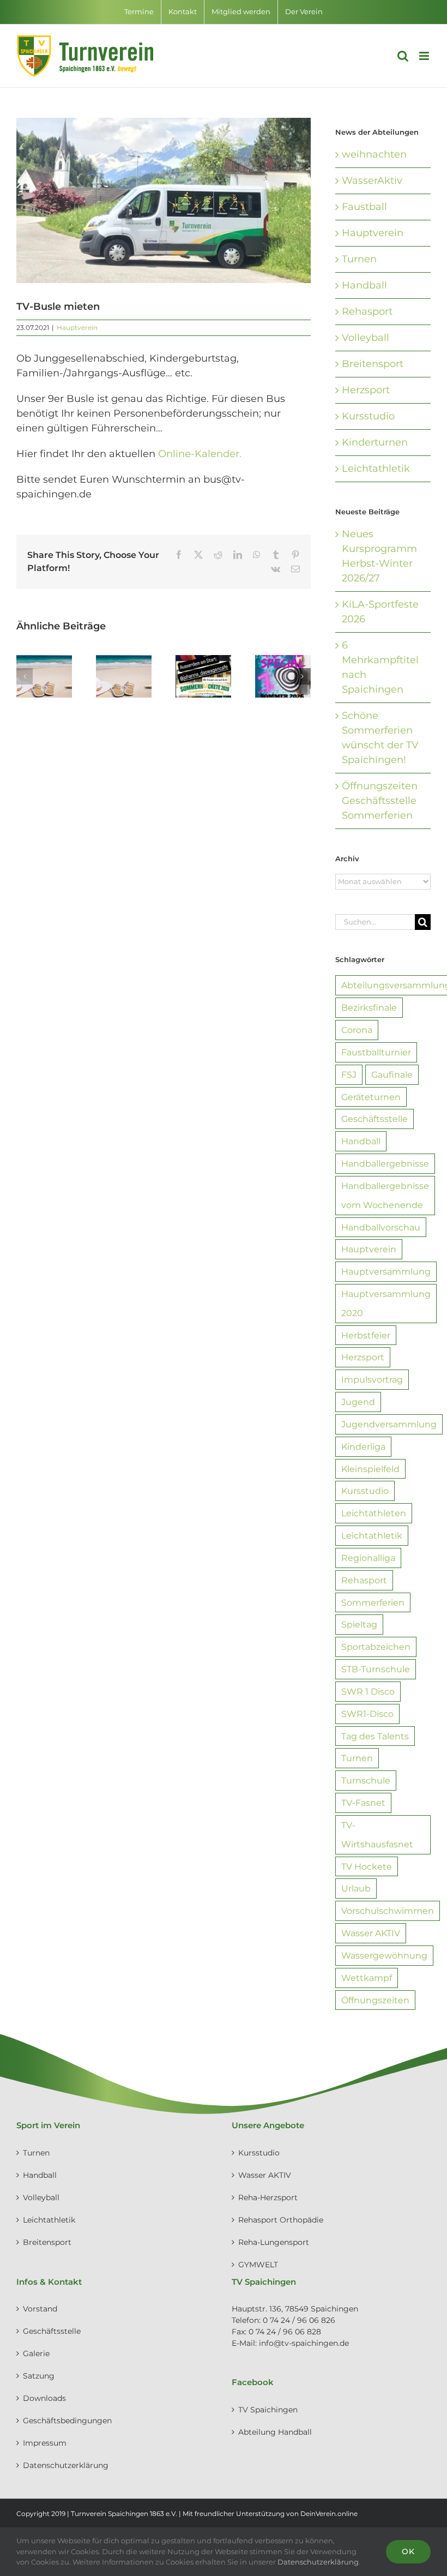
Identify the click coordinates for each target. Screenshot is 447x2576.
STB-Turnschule (376, 1669)
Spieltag (359, 1624)
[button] (25, 676)
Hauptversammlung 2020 (386, 1303)
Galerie (36, 2353)
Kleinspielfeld (370, 1469)
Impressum (45, 2443)
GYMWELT (258, 2265)
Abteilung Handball (275, 2432)
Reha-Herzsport (268, 2197)
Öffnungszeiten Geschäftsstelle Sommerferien (380, 801)
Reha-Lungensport (274, 2242)
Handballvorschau (381, 1227)
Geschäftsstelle (374, 1119)
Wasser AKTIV (371, 1933)
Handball (364, 285)
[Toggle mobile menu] (425, 56)
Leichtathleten (374, 1513)
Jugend (358, 1402)
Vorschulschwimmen (388, 1911)
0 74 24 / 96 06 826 (299, 2320)
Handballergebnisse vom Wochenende (385, 1195)
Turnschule (366, 1780)
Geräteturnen (371, 1097)
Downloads (44, 2398)
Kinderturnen (375, 442)
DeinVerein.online (329, 2514)
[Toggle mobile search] (403, 56)
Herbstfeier (366, 1335)
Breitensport (373, 364)
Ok (408, 2551)
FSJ (349, 1074)
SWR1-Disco (367, 1714)
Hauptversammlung (386, 1271)
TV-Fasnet (363, 1803)
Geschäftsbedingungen (67, 2421)
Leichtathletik (376, 469)
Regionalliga (368, 1558)
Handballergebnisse (385, 1163)
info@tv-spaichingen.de (304, 2343)
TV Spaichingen (268, 2410)
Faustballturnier (376, 1052)
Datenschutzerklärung (66, 2465)
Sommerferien (373, 1602)
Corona (357, 1030)
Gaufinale (392, 1074)
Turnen (359, 259)
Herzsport (366, 390)
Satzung (39, 2376)
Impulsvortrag (372, 1379)
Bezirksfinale (369, 1007)
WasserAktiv (372, 181)
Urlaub (356, 1888)
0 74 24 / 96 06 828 (285, 2332)
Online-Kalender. (200, 454)
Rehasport (367, 311)
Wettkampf (367, 1978)
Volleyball (366, 338)
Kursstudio (368, 416)
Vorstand (40, 2309)
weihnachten (374, 154)
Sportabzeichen (376, 1647)
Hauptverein (77, 328)
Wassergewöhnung (384, 1955)
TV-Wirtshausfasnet (377, 1835)
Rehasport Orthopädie (281, 2220)
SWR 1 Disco (368, 1691)
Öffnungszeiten (375, 2000)
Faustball (364, 207)
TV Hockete (367, 1866)
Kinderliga (363, 1446)
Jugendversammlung (389, 1424)
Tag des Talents (375, 1736)
